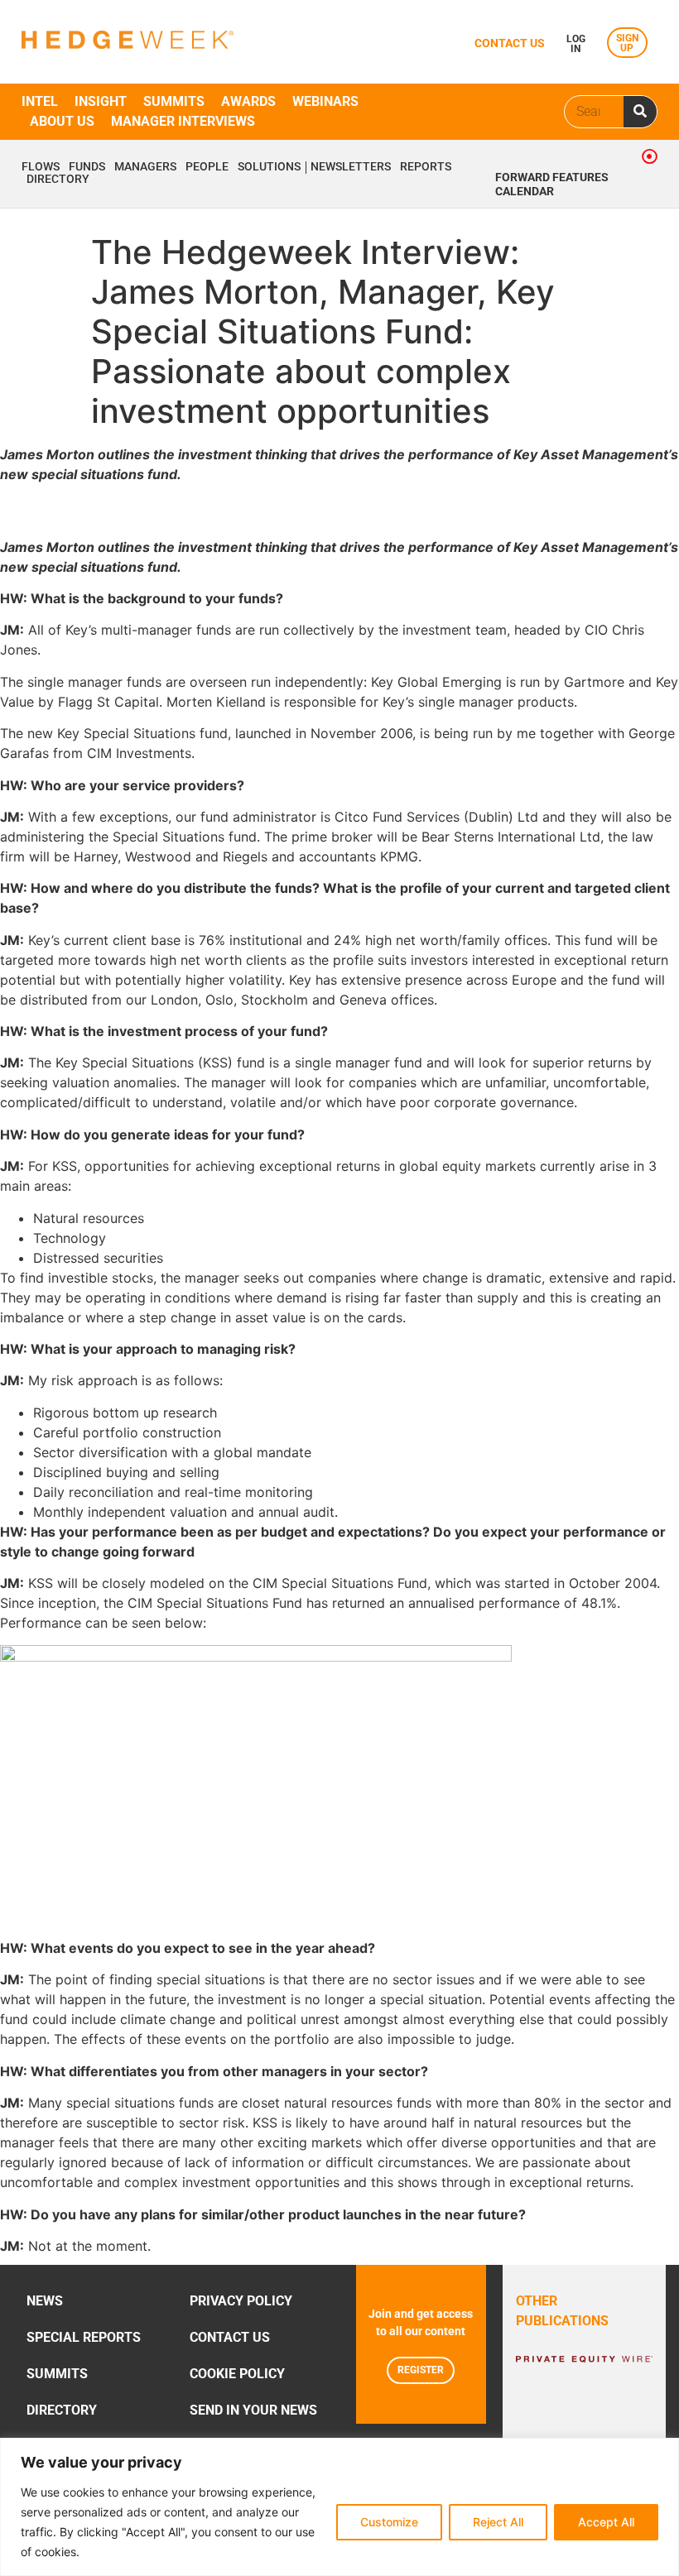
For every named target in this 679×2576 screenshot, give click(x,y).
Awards (248, 101)
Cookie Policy (237, 2374)
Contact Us (230, 2337)
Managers (145, 167)
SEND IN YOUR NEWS (253, 2410)
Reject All (498, 2522)
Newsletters (351, 167)
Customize (389, 2522)
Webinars (325, 101)
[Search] (640, 112)
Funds (87, 167)
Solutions (269, 167)
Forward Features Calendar (552, 185)
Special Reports (84, 2337)
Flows (41, 167)
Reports (426, 167)
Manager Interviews (183, 121)
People (207, 167)
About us (62, 121)
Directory (58, 180)
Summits (174, 101)
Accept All (606, 2522)
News (45, 2301)
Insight (101, 101)
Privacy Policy (241, 2301)
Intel (40, 101)
